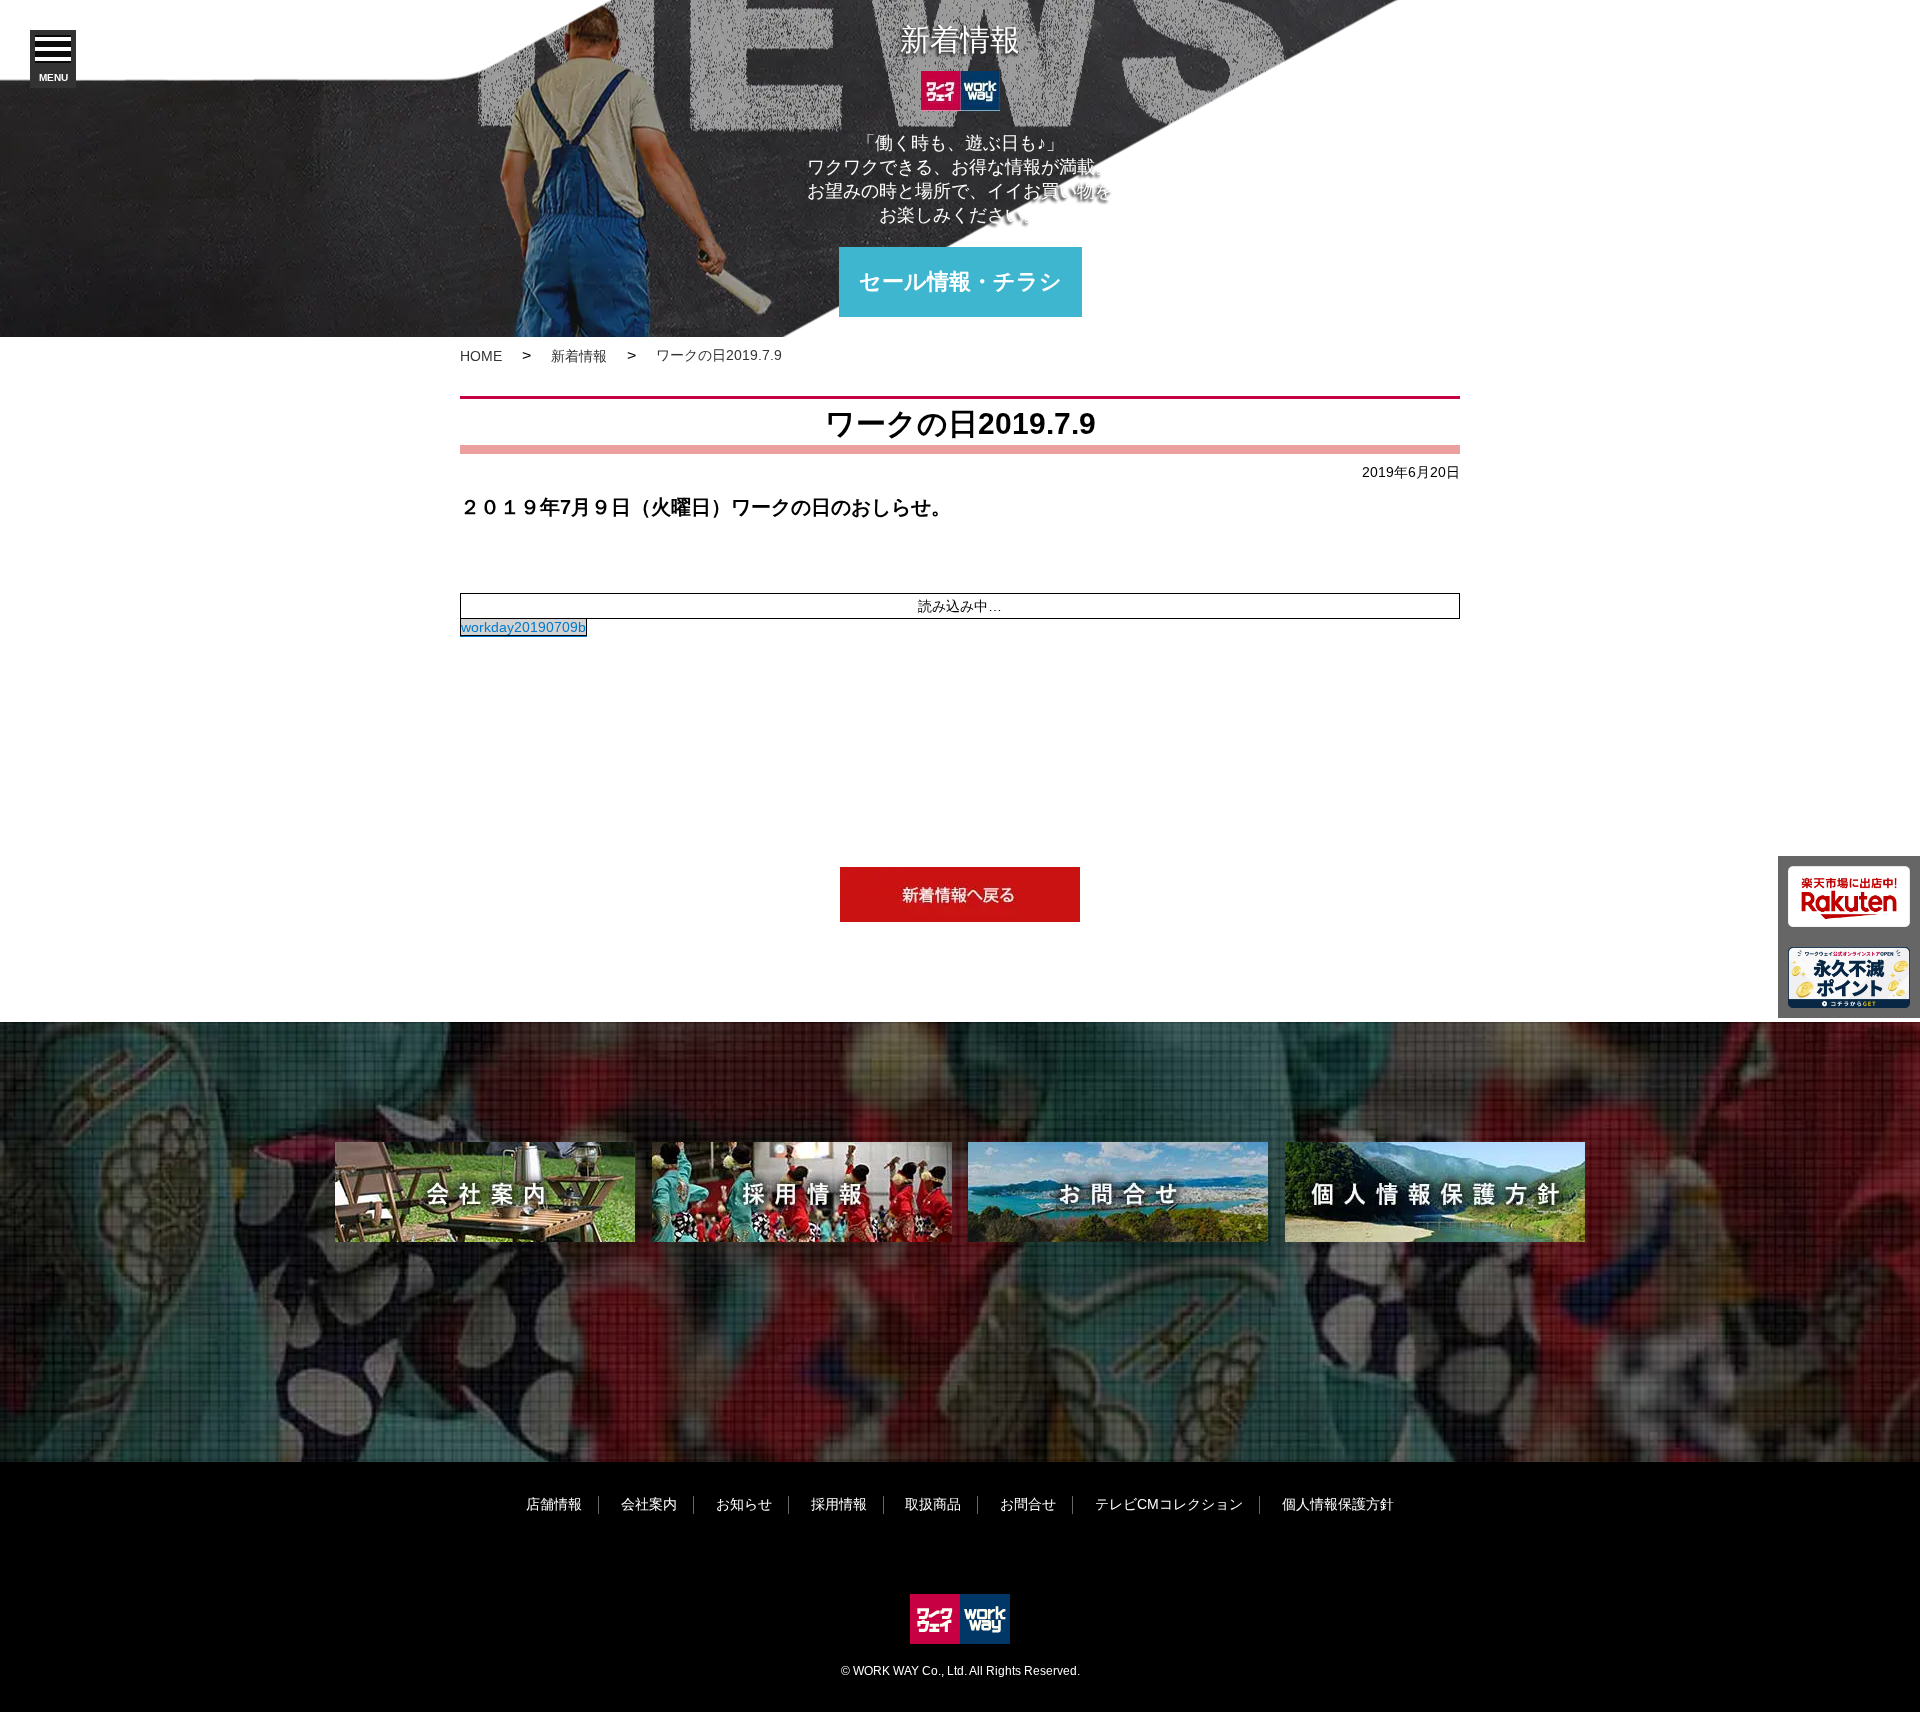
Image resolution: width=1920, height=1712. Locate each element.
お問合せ (1028, 1504)
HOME (481, 356)
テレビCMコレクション (1169, 1504)
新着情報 (579, 356)
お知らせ (744, 1504)
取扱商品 (933, 1504)
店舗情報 (554, 1504)
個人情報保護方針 (1338, 1504)
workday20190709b (523, 627)
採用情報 (839, 1504)
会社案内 (649, 1504)
